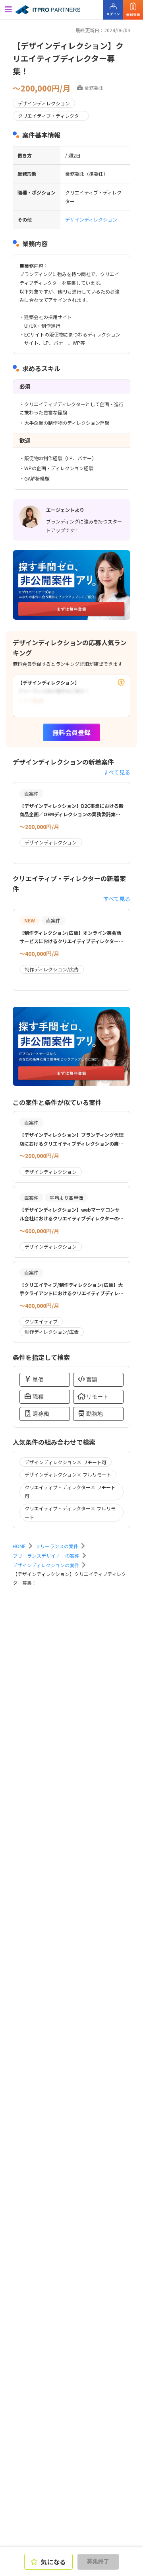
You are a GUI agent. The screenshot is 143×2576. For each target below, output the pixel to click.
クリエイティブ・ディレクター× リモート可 (70, 1491)
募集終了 (98, 2561)
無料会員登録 (71, 732)
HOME (19, 1546)
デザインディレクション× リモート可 (66, 1462)
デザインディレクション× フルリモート (68, 1474)
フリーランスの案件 (57, 1546)
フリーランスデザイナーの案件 (46, 1556)
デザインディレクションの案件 (46, 1565)
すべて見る (117, 772)
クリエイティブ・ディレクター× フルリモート (70, 1513)
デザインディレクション (91, 219)
